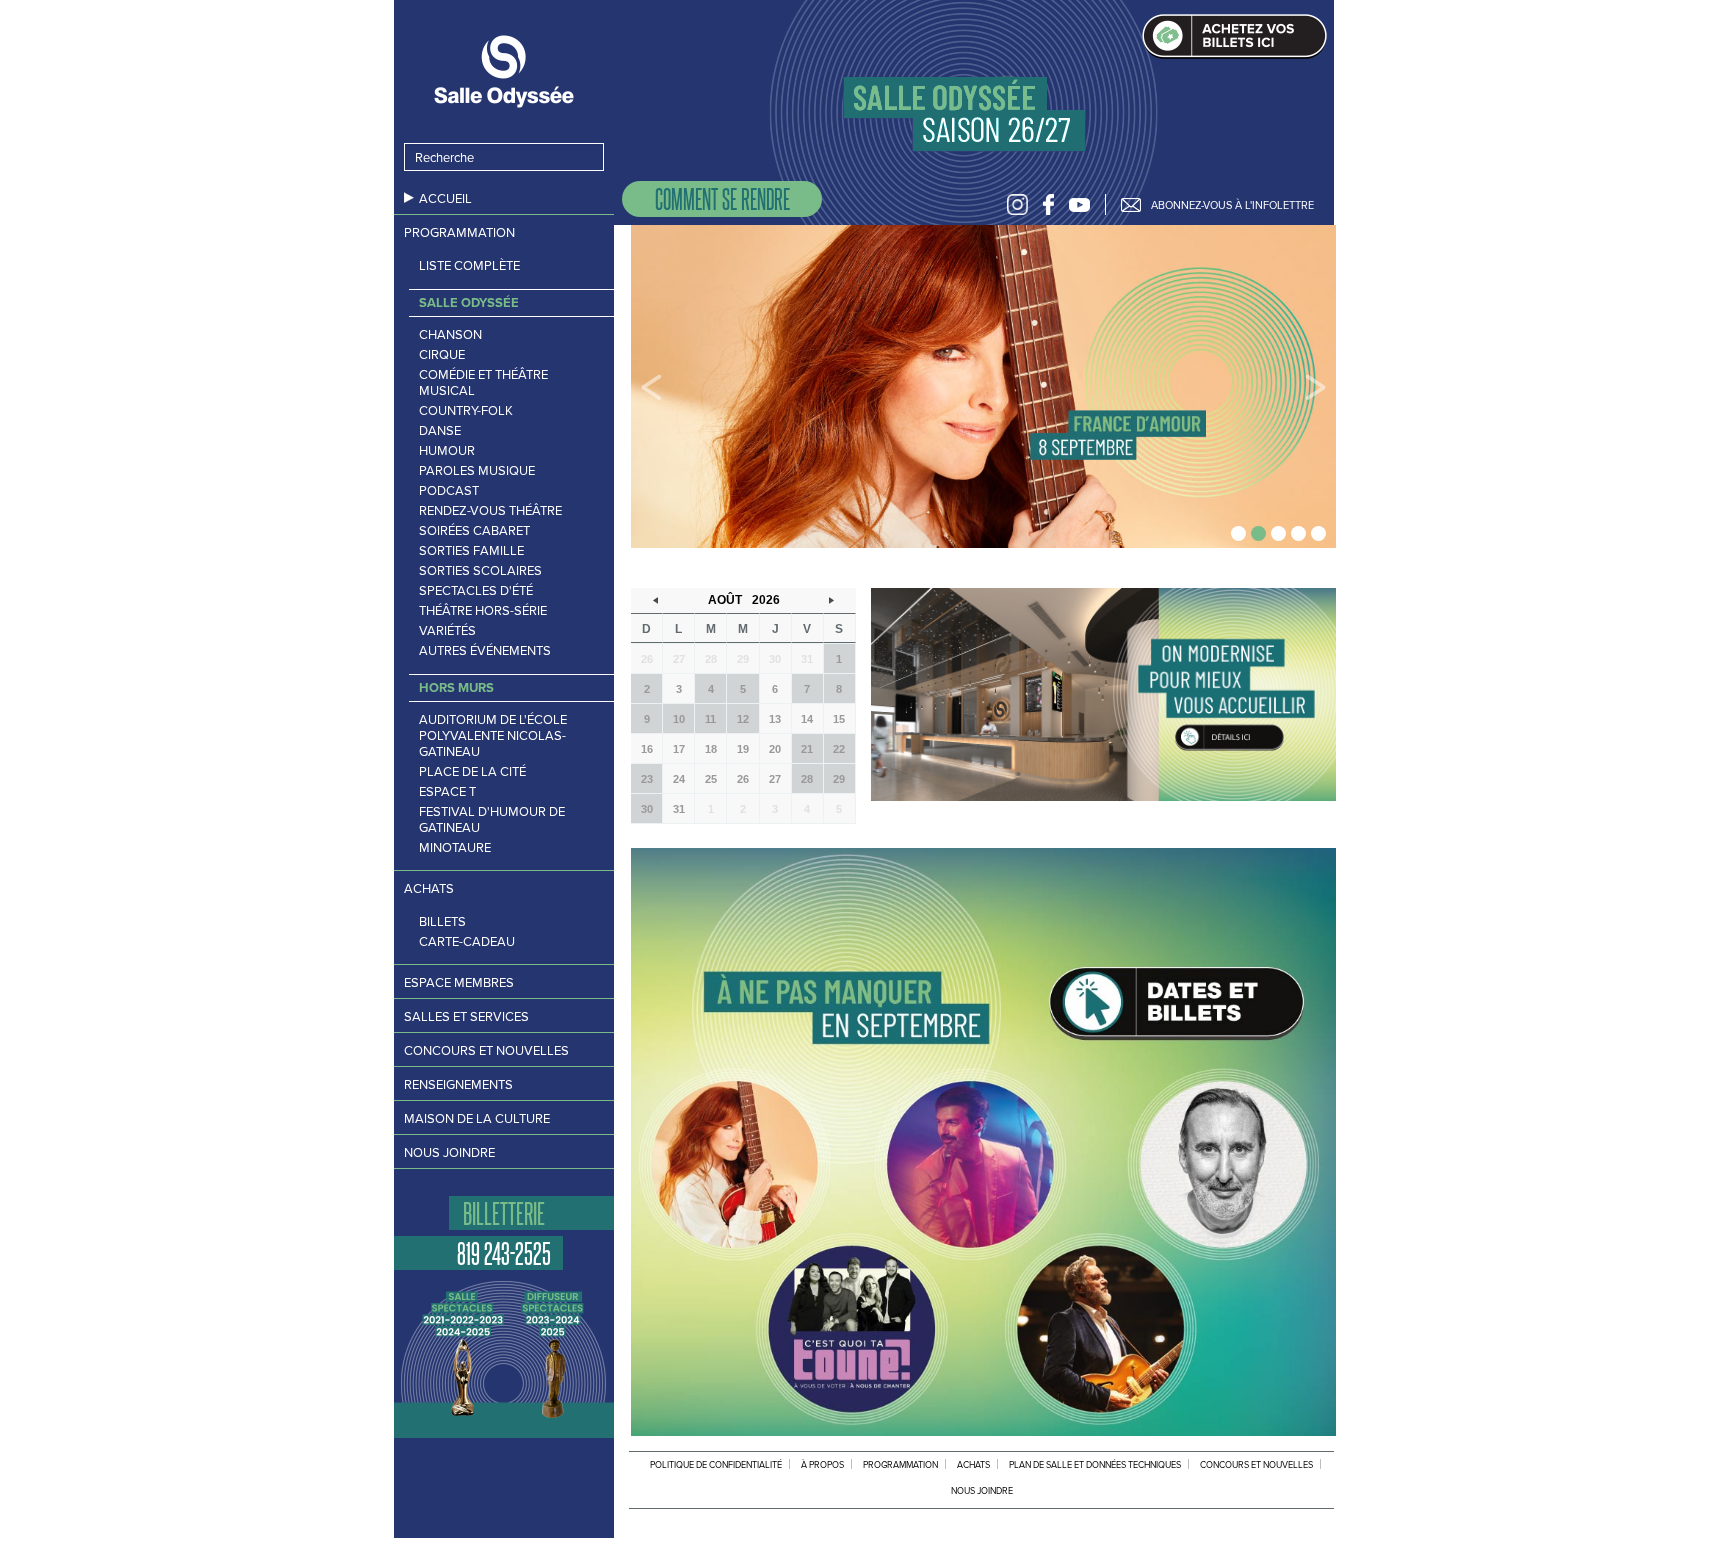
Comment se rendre (722, 198)
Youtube (1079, 204)
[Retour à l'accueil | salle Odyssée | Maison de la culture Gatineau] (504, 71)
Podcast (449, 491)
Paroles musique (477, 471)
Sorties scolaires (480, 571)
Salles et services (466, 1016)
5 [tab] (1318, 533)
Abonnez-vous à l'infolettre (1232, 205)
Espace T (447, 792)
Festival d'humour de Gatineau (492, 820)
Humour (447, 451)
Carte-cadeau (467, 942)
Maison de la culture (477, 1118)
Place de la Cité (472, 772)
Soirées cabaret (474, 531)
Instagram (1017, 204)
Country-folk (466, 411)
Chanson (450, 335)
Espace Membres (459, 982)
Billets (442, 922)
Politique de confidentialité (716, 1465)
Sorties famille (471, 551)
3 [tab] (1278, 533)
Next (1315, 387)
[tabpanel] (983, 386)
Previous (651, 387)
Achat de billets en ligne (1234, 36)
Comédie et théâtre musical (483, 383)
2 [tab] (1258, 533)
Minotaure (455, 848)
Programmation (459, 232)
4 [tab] (1298, 533)
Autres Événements (485, 651)
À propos (822, 1465)
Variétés (447, 631)
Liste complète (469, 266)
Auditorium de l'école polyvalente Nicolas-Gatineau (493, 736)
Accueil (445, 198)
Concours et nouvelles (486, 1050)
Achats (429, 888)
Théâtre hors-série (483, 611)
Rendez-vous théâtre (490, 511)
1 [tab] (1238, 533)
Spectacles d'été (476, 591)
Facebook (1048, 204)
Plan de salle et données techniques (1095, 1465)
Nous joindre (449, 1152)
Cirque (442, 355)
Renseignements (458, 1084)
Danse (440, 431)
